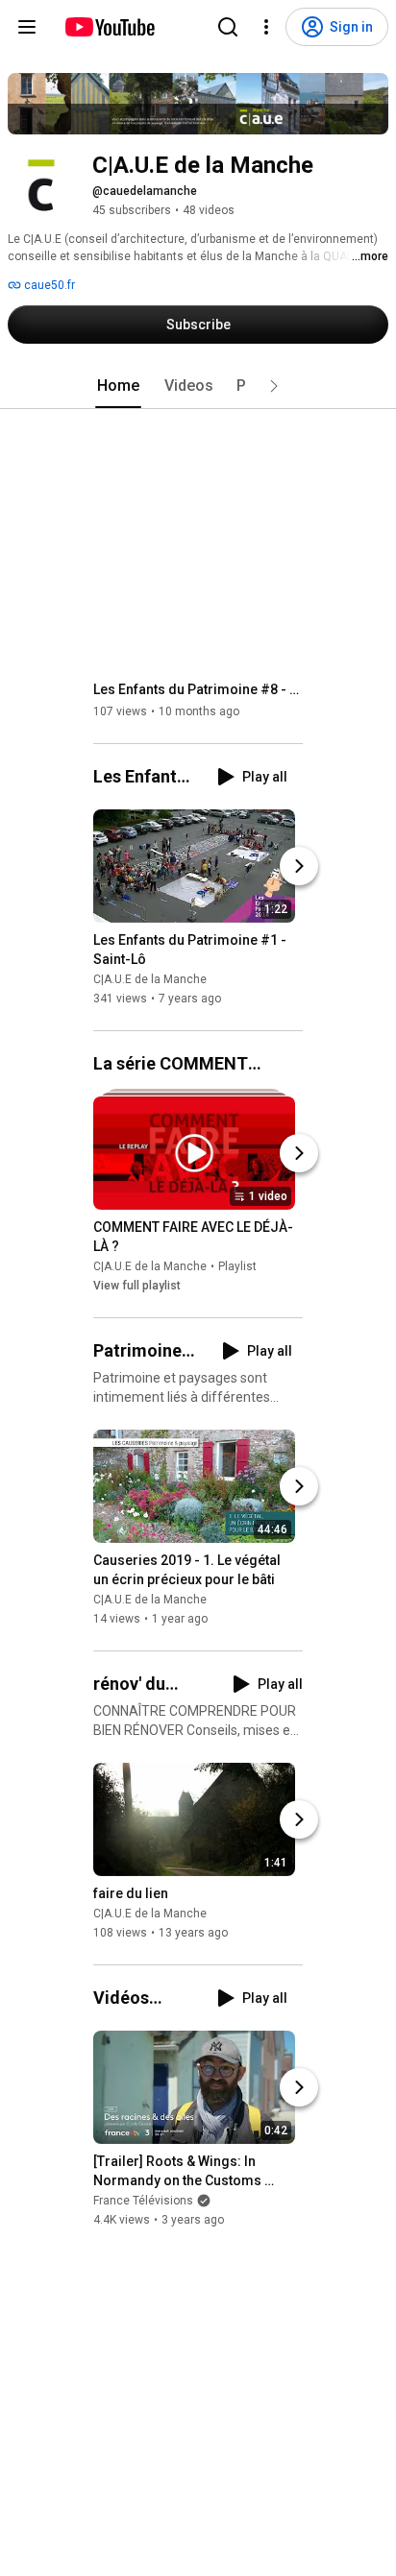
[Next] (299, 866)
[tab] (118, 386)
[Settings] (266, 27)
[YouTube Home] (109, 27)
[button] (274, 386)
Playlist (237, 1266)
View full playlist (137, 1286)
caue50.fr (48, 285)
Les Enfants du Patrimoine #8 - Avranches (198, 689)
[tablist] (198, 386)
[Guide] (27, 27)
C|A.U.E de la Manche (150, 979)
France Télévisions (143, 2201)
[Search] (228, 27)
